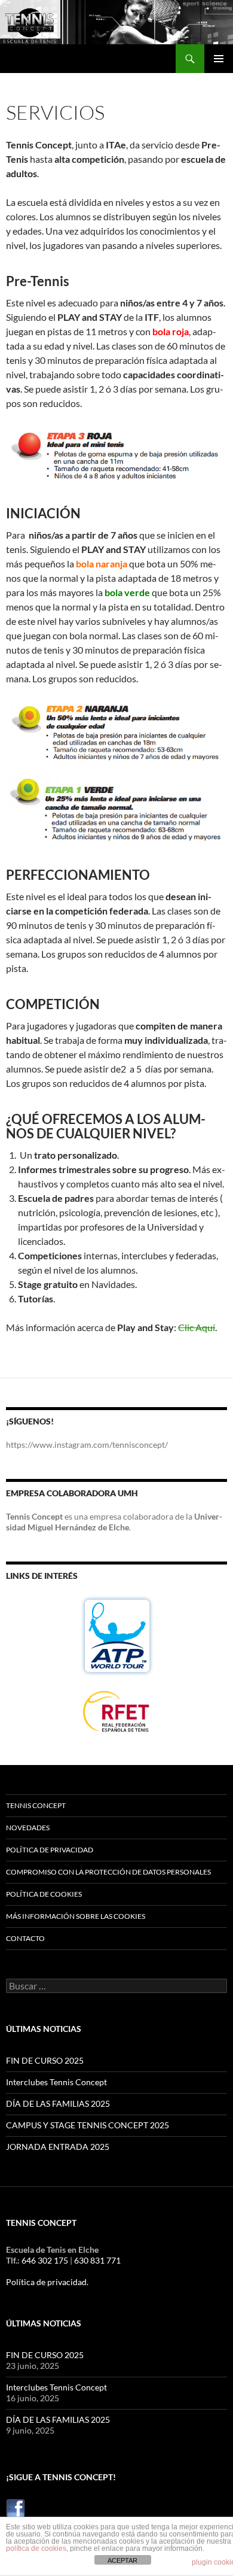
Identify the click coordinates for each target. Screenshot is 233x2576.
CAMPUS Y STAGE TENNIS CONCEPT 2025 (88, 2125)
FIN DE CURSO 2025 (45, 2060)
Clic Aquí (197, 1327)
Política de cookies (44, 1894)
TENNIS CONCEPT (36, 1805)
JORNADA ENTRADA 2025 (58, 2147)
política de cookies (36, 2548)
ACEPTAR (122, 2560)
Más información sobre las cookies (76, 1916)
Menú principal (219, 59)
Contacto (25, 1938)
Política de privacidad (50, 1850)
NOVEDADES (28, 1828)
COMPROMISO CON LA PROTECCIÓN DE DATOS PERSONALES (108, 1872)
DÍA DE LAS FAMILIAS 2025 (58, 2103)
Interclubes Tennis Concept (56, 2082)
